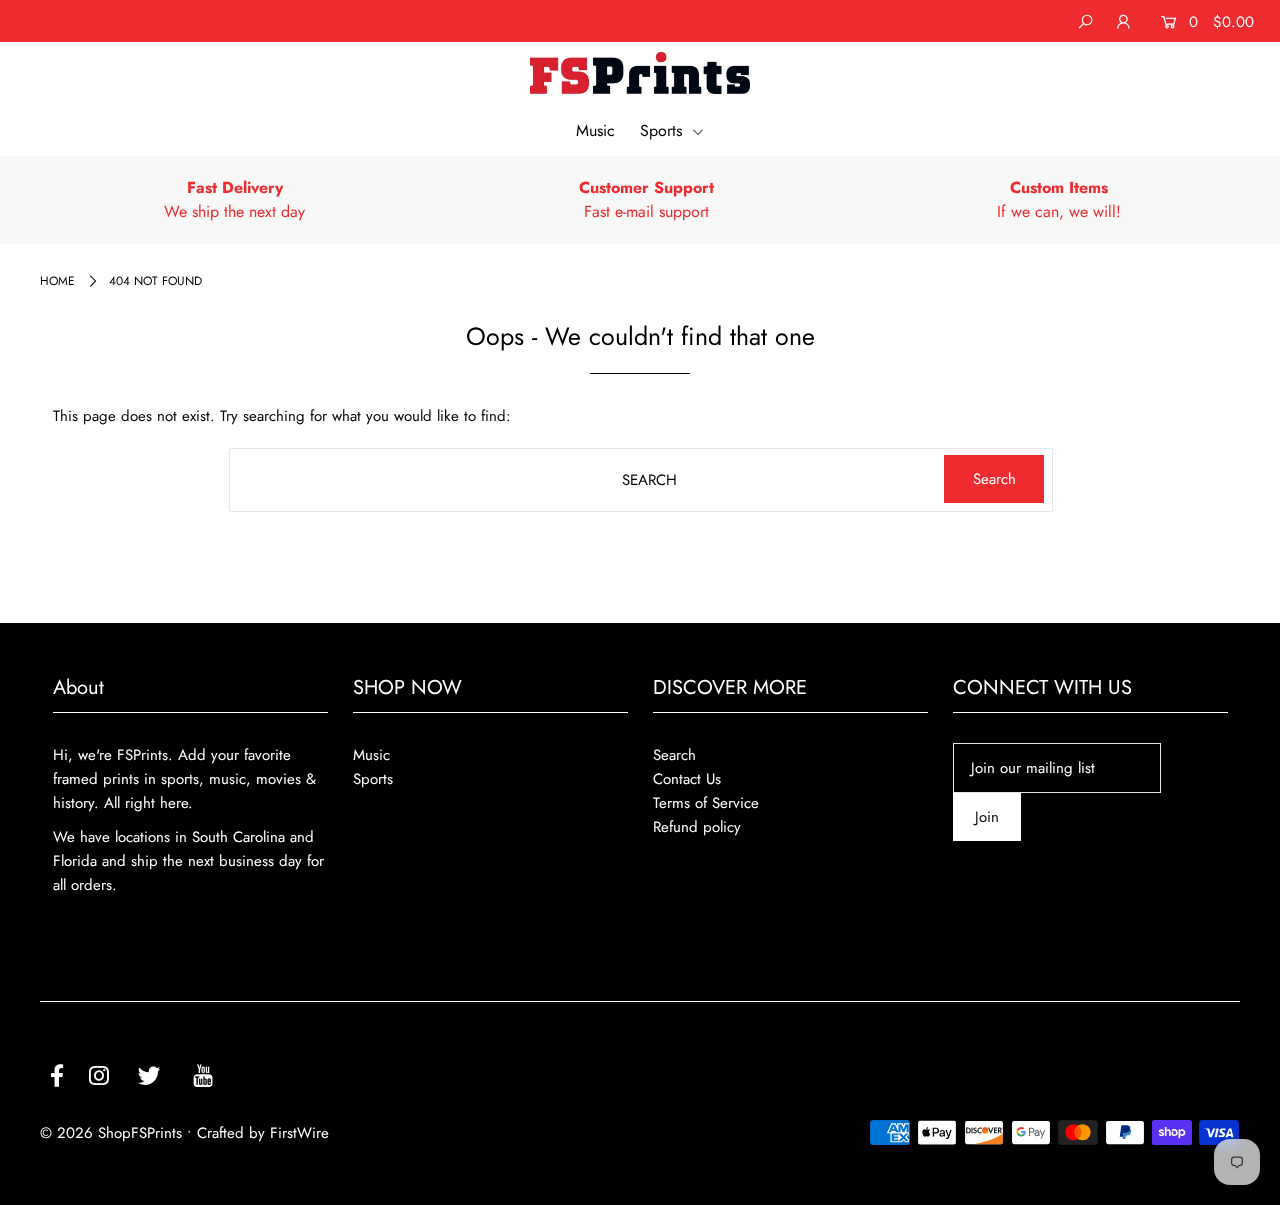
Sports (663, 130)
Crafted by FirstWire (263, 1133)
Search (674, 755)
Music (595, 130)
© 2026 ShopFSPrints (111, 1133)
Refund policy (697, 827)
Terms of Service (706, 803)
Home (57, 281)
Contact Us (687, 779)
